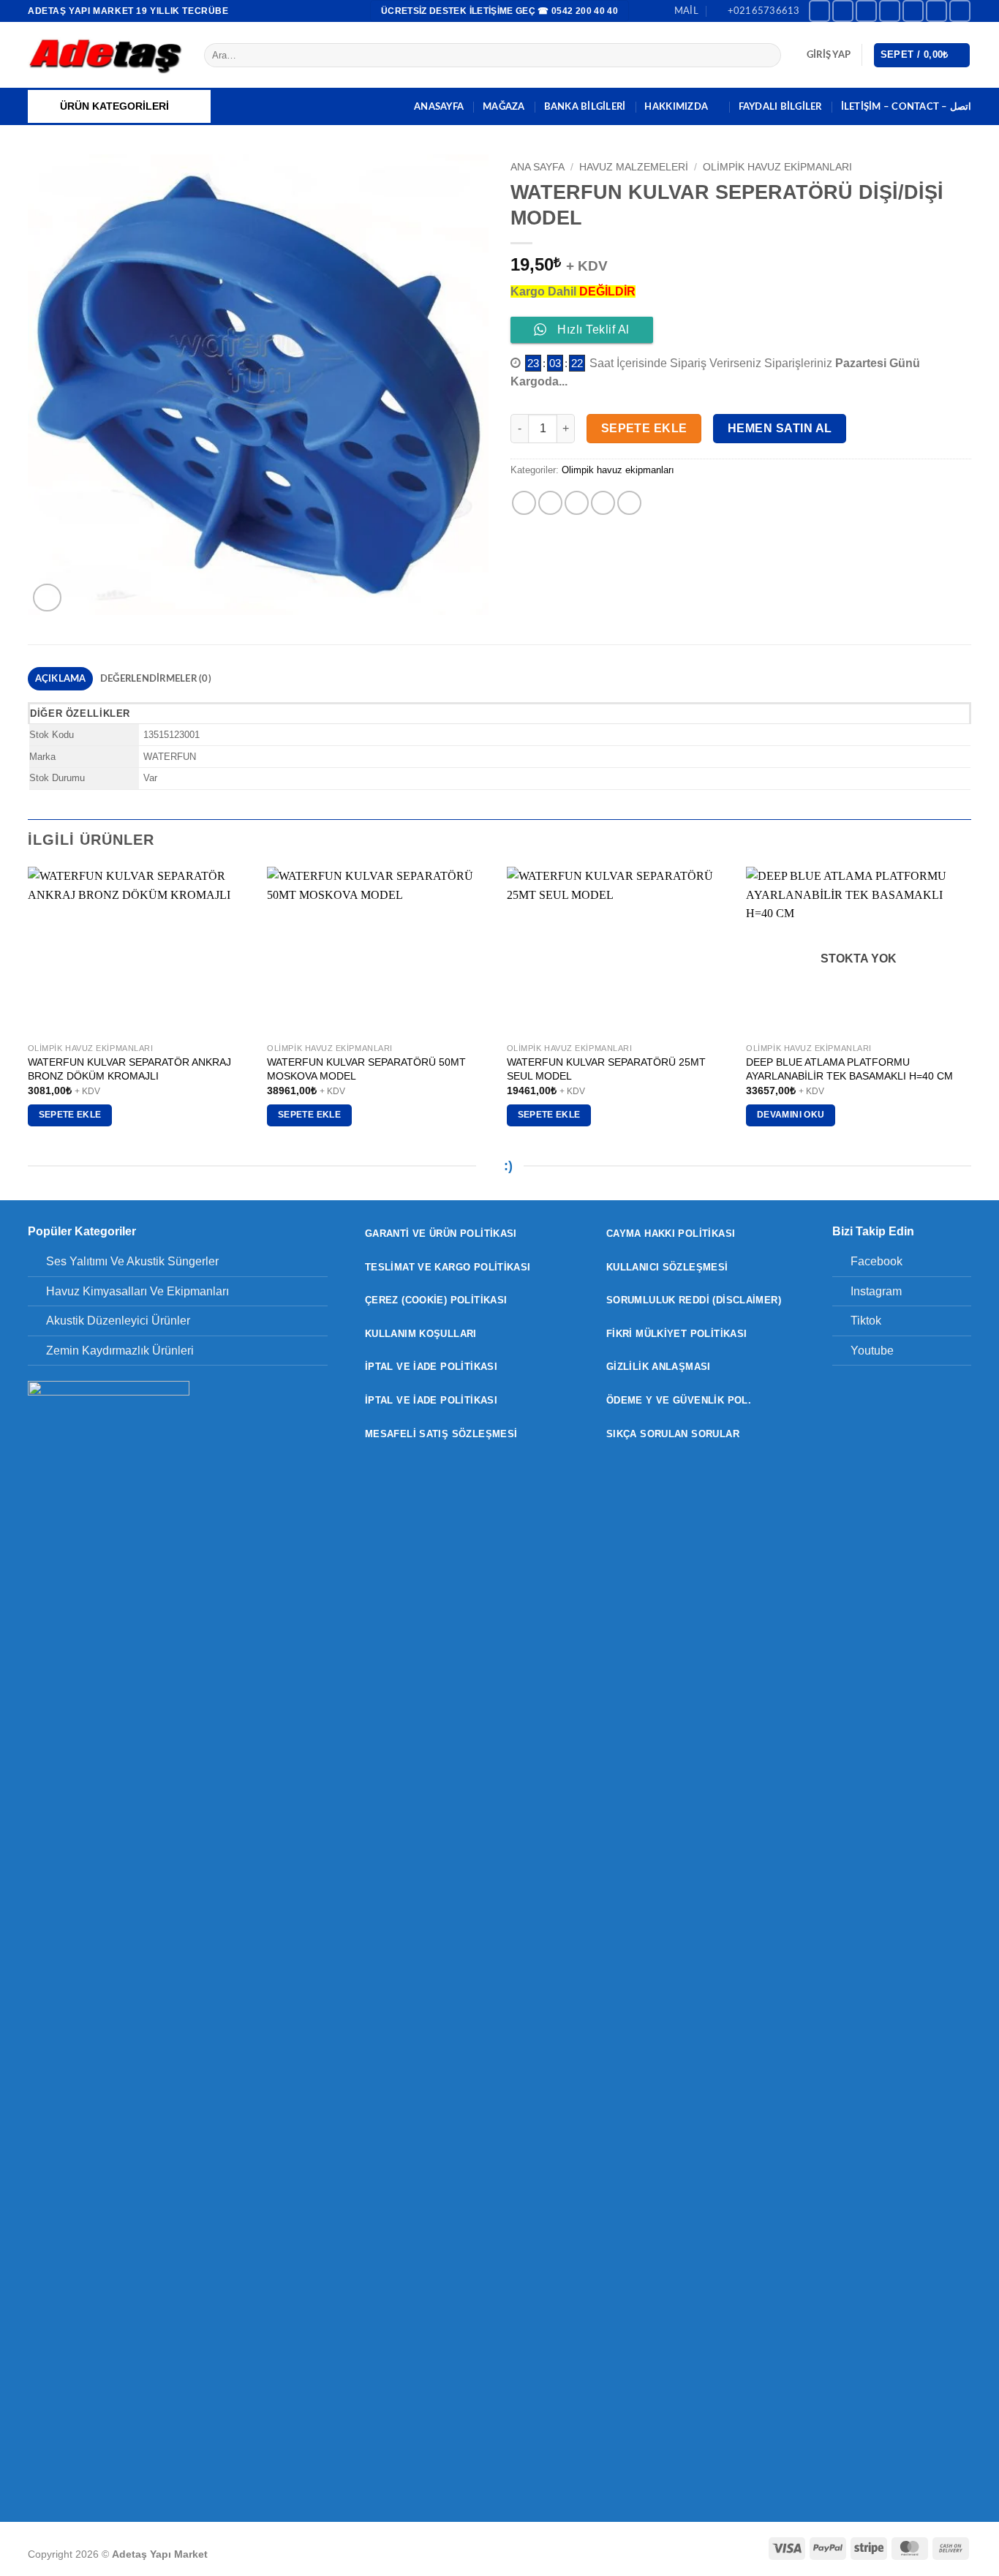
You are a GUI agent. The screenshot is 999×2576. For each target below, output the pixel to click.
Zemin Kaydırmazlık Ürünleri (120, 1351)
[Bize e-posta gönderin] (913, 11)
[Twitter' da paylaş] (550, 503)
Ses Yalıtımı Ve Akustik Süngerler (132, 1261)
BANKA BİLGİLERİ (585, 107)
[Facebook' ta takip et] (819, 11)
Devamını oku (791, 1115)
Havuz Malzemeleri (634, 167)
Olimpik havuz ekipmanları (777, 167)
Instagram (876, 1291)
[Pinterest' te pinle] (603, 503)
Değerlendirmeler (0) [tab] (156, 679)
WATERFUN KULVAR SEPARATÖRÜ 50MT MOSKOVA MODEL (366, 1069)
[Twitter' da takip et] (890, 11)
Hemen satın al (780, 428)
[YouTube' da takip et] (960, 11)
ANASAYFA (439, 107)
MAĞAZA (504, 107)
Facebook (877, 1261)
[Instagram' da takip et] (843, 11)
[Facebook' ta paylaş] (524, 503)
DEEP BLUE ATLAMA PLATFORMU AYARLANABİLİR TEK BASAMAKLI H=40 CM (849, 1069)
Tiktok (866, 1321)
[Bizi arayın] (936, 11)
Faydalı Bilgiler (780, 107)
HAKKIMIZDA (676, 107)
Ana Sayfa (538, 167)
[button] (829, 55)
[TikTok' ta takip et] (866, 11)
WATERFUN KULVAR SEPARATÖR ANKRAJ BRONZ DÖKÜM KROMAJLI (129, 1069)
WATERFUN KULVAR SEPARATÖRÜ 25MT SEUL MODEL (606, 1069)
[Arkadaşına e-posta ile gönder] (577, 503)
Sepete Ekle (644, 428)
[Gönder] (768, 56)
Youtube (872, 1351)
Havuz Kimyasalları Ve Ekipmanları (137, 1291)
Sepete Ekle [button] (70, 1115)
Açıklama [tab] (61, 679)
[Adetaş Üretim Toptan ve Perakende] (105, 55)
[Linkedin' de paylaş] (629, 503)
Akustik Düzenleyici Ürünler (118, 1321)
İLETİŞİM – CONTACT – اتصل (906, 107)
